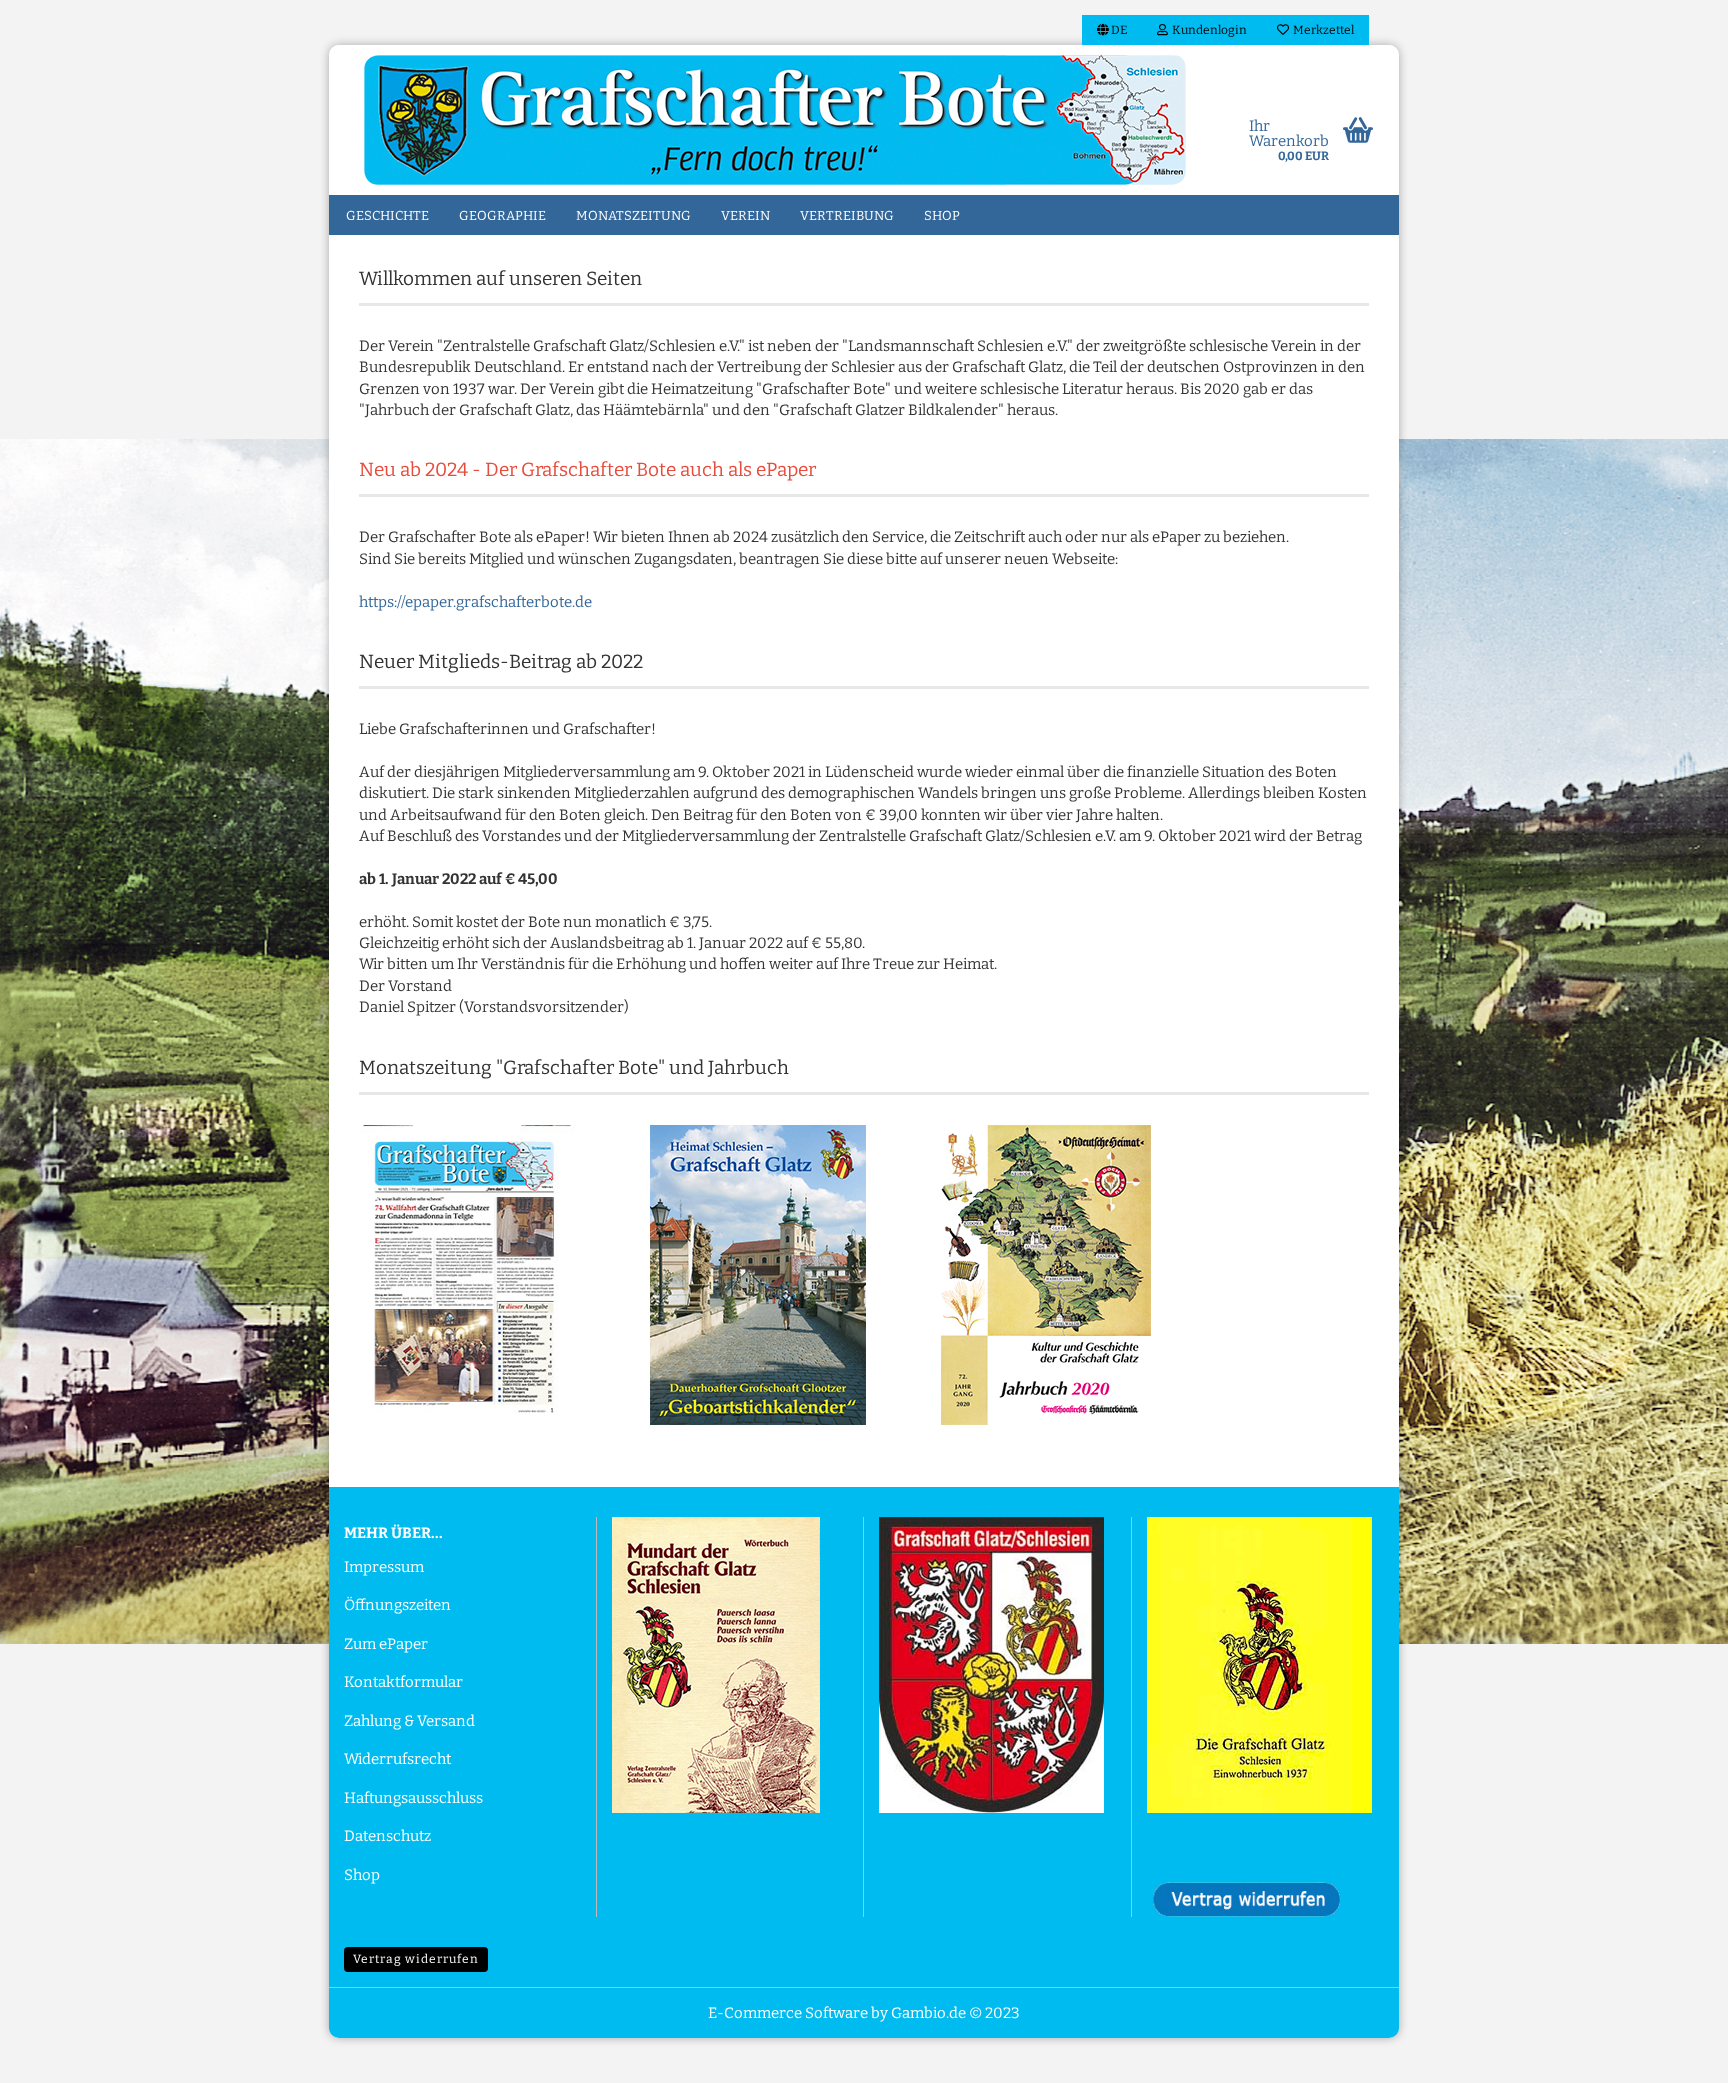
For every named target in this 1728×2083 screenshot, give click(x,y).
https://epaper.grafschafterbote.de (475, 602)
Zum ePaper (386, 1644)
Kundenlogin (1207, 30)
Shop (942, 215)
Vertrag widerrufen (416, 1959)
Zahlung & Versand (409, 1721)
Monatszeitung (633, 215)
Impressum (384, 1567)
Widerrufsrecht (397, 1759)
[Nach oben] (1673, 2053)
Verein (745, 215)
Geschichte (387, 215)
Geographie (502, 215)
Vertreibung (847, 215)
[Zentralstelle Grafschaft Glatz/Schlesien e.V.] (775, 120)
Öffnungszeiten (397, 1605)
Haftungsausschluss (413, 1798)
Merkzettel (1321, 30)
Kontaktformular (403, 1682)
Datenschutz (387, 1836)
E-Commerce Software (788, 2013)
